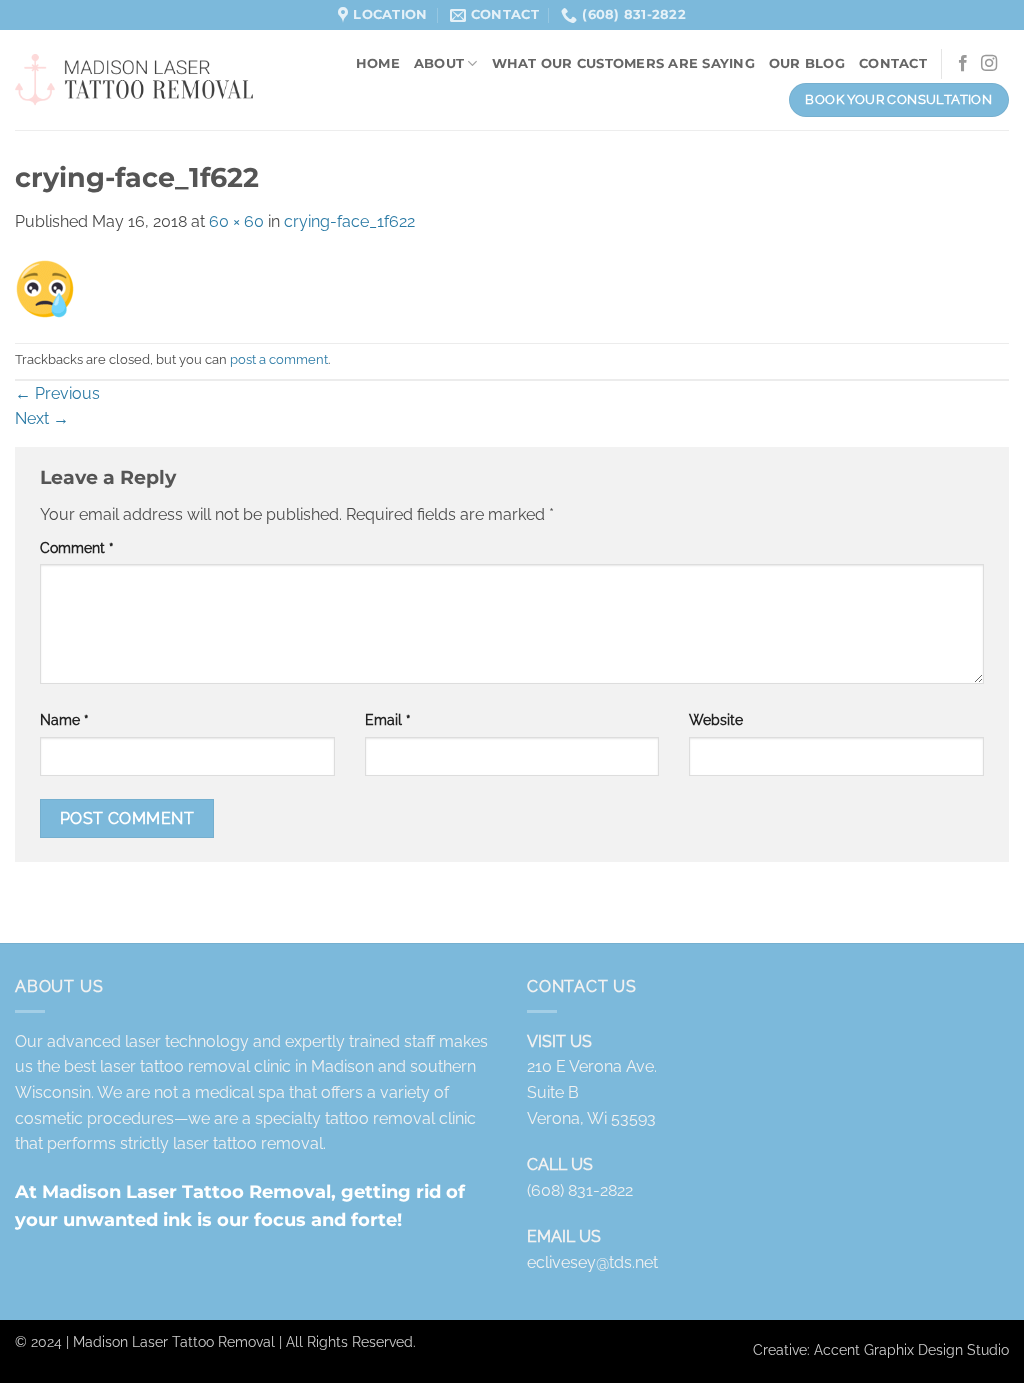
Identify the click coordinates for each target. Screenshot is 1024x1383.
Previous (57, 393)
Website (716, 719)
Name (64, 719)
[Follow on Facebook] (963, 64)
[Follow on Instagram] (989, 64)
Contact (893, 63)
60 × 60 (236, 221)
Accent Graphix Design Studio (911, 1349)
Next (42, 418)
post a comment (279, 359)
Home (378, 63)
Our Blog (807, 63)
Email (388, 719)
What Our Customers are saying (623, 63)
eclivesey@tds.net (592, 1262)
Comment (77, 547)
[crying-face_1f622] (45, 287)
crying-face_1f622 (349, 221)
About (439, 63)
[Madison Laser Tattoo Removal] (134, 81)
